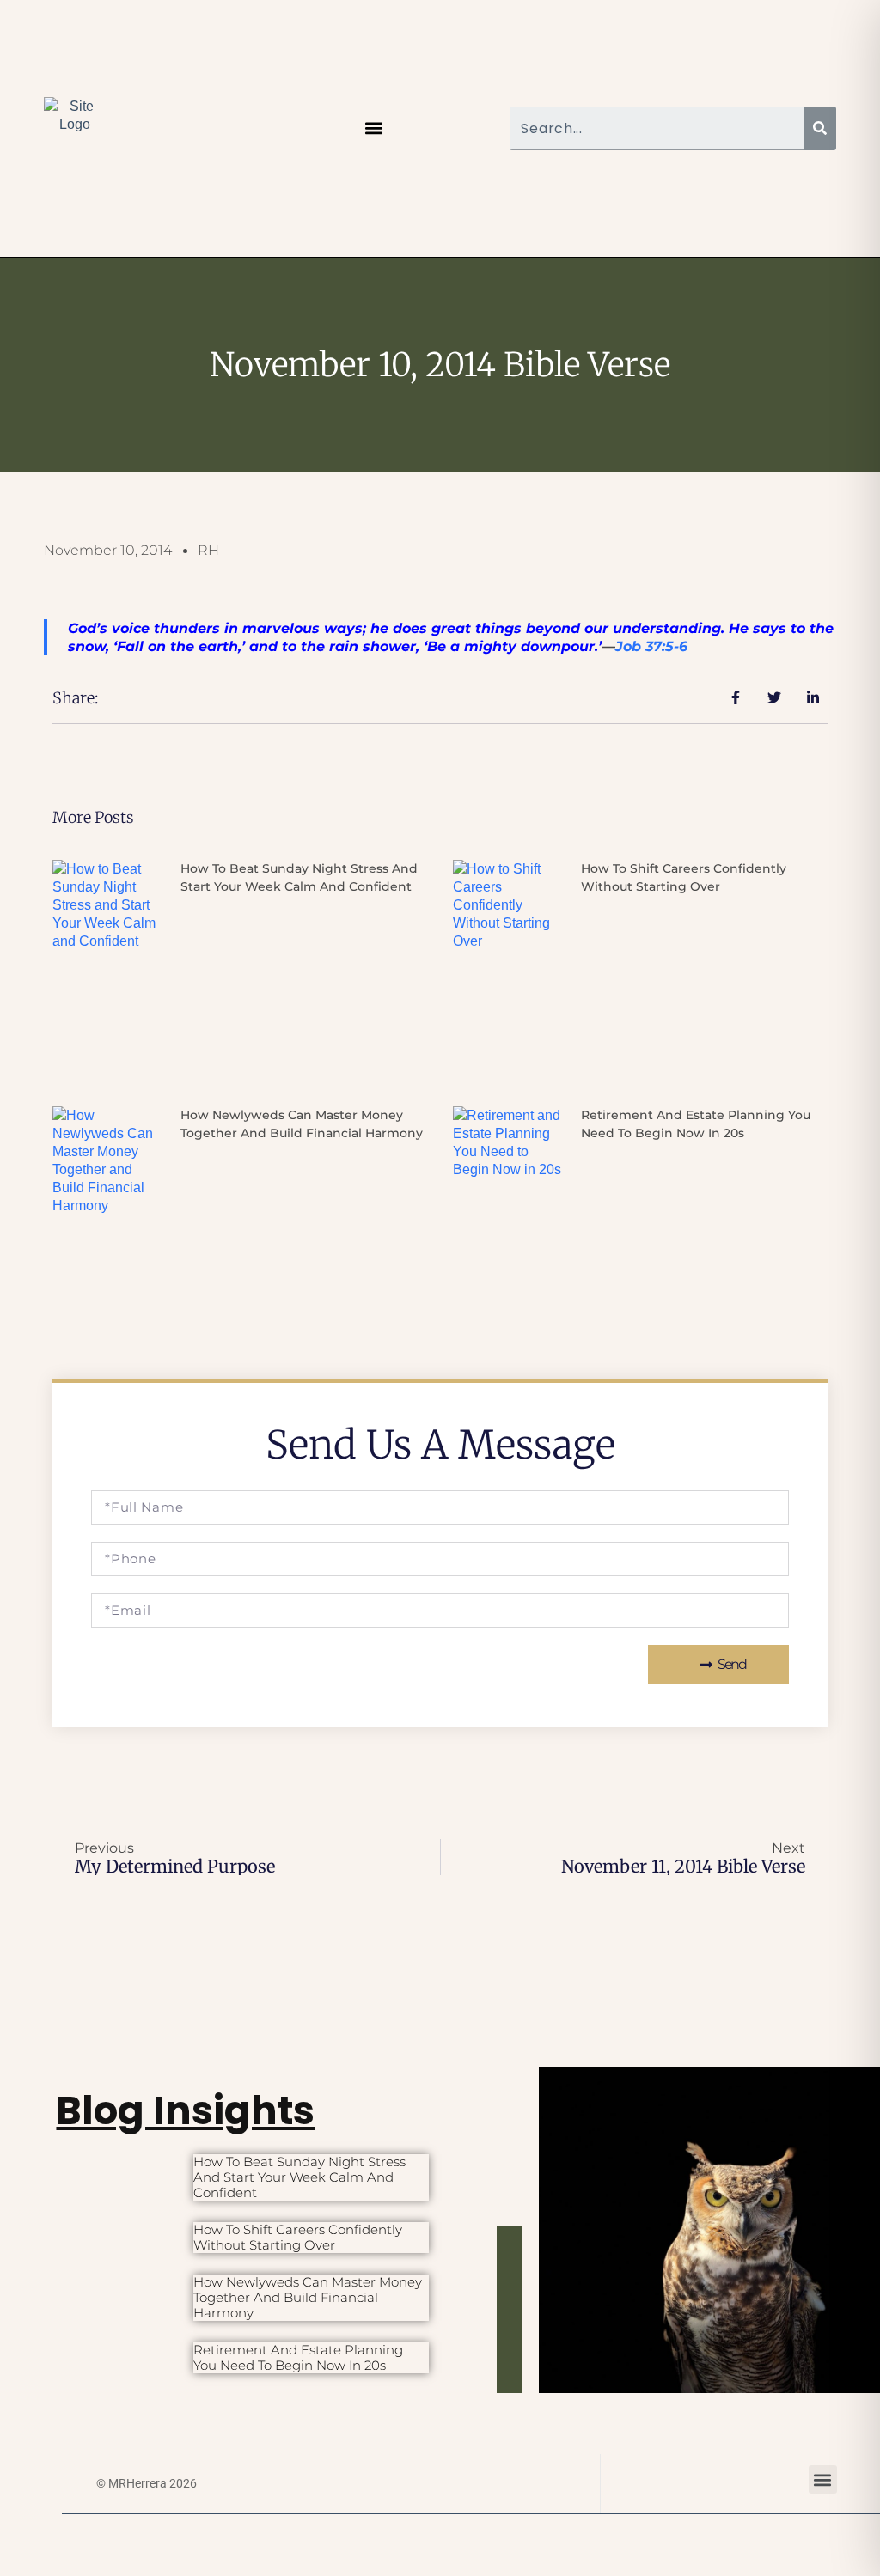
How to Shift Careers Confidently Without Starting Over (298, 2237)
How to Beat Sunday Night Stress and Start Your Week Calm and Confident (299, 2177)
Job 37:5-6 (651, 646)
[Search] (820, 128)
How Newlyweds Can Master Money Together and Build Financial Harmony (308, 2297)
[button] (374, 128)
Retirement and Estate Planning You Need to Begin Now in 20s (298, 2357)
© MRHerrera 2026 (147, 2483)
